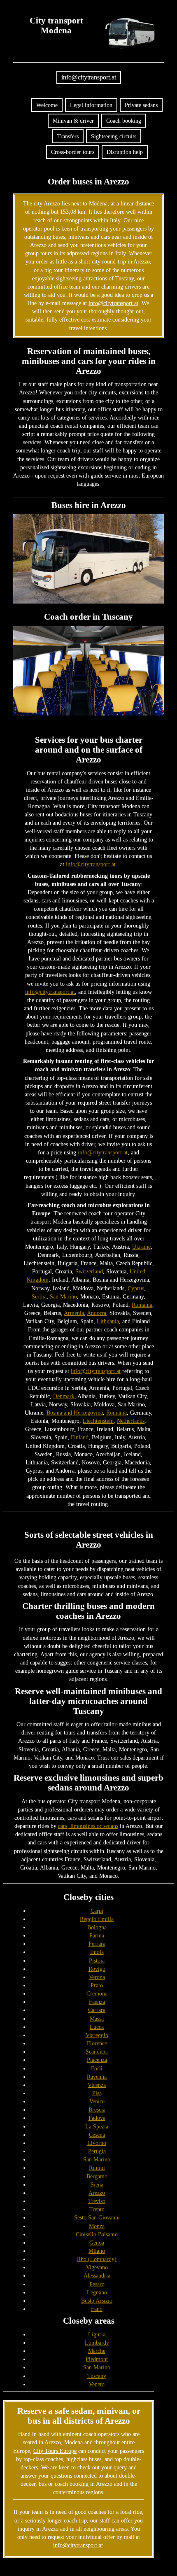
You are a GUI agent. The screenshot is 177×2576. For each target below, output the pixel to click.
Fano (97, 2309)
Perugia (97, 2151)
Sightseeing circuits (114, 136)
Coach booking (124, 121)
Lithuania (108, 1321)
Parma (97, 1935)
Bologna (97, 1927)
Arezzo (97, 2193)
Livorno (97, 2143)
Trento (97, 2209)
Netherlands (131, 1421)
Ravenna (97, 2077)
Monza (97, 2226)
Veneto (97, 2384)
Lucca (97, 2027)
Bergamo (97, 2176)
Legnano (97, 2292)
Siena (97, 2184)
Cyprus (136, 1288)
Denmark (64, 1396)
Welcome (47, 105)
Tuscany (97, 2376)
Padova (97, 2118)
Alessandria (97, 2275)
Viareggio (97, 2035)
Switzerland (89, 1271)
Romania (142, 1305)
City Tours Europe (55, 2451)
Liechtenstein (98, 1421)
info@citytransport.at (89, 77)
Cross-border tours (73, 152)
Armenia (74, 1313)
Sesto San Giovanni (97, 2217)
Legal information (91, 105)
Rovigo (97, 1969)
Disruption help (125, 152)
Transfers (68, 136)
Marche (97, 2351)
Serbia (39, 1296)
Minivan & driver (73, 121)
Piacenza (97, 2060)
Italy (115, 220)
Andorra (97, 1313)
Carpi (97, 1911)
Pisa (97, 2093)
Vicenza (97, 2085)
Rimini (97, 2168)
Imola (97, 1952)
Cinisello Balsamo (97, 2234)
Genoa (97, 2243)
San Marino (63, 1296)
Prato (97, 1985)
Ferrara (97, 1944)
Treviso (97, 2201)
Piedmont (97, 2359)
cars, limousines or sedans (88, 1826)
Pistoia (97, 1961)
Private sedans (141, 105)
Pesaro (97, 2284)
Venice (97, 2101)
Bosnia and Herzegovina (75, 1413)
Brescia (97, 2110)
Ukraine (141, 1247)
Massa (97, 2019)
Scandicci (97, 2051)
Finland (80, 1437)
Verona (97, 1977)
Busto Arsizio (97, 2301)
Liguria (97, 2334)
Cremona (97, 1993)
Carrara (97, 2010)
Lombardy (97, 2343)
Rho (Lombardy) (97, 2259)
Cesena (97, 2135)
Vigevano (97, 2267)
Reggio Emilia (97, 1919)
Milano (97, 2251)
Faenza (97, 2002)
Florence (97, 2043)
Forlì (97, 2068)
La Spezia (97, 2126)
